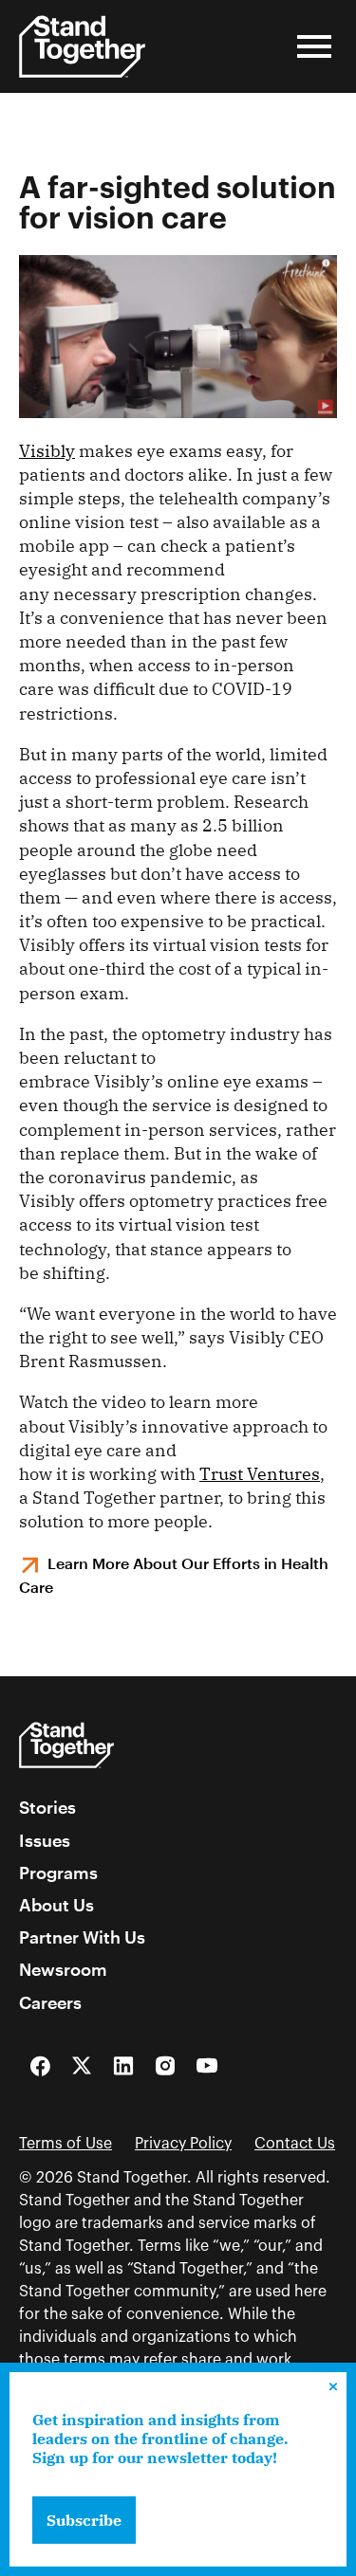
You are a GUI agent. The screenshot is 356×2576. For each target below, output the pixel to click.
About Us (56, 1905)
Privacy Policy (183, 2144)
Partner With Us (82, 1937)
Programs (58, 1873)
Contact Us (295, 2144)
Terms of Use (66, 2144)
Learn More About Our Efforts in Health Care (174, 1575)
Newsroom (63, 1969)
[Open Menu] (314, 46)
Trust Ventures (260, 1474)
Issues (45, 1840)
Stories (47, 1807)
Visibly (47, 451)
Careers (50, 2002)
